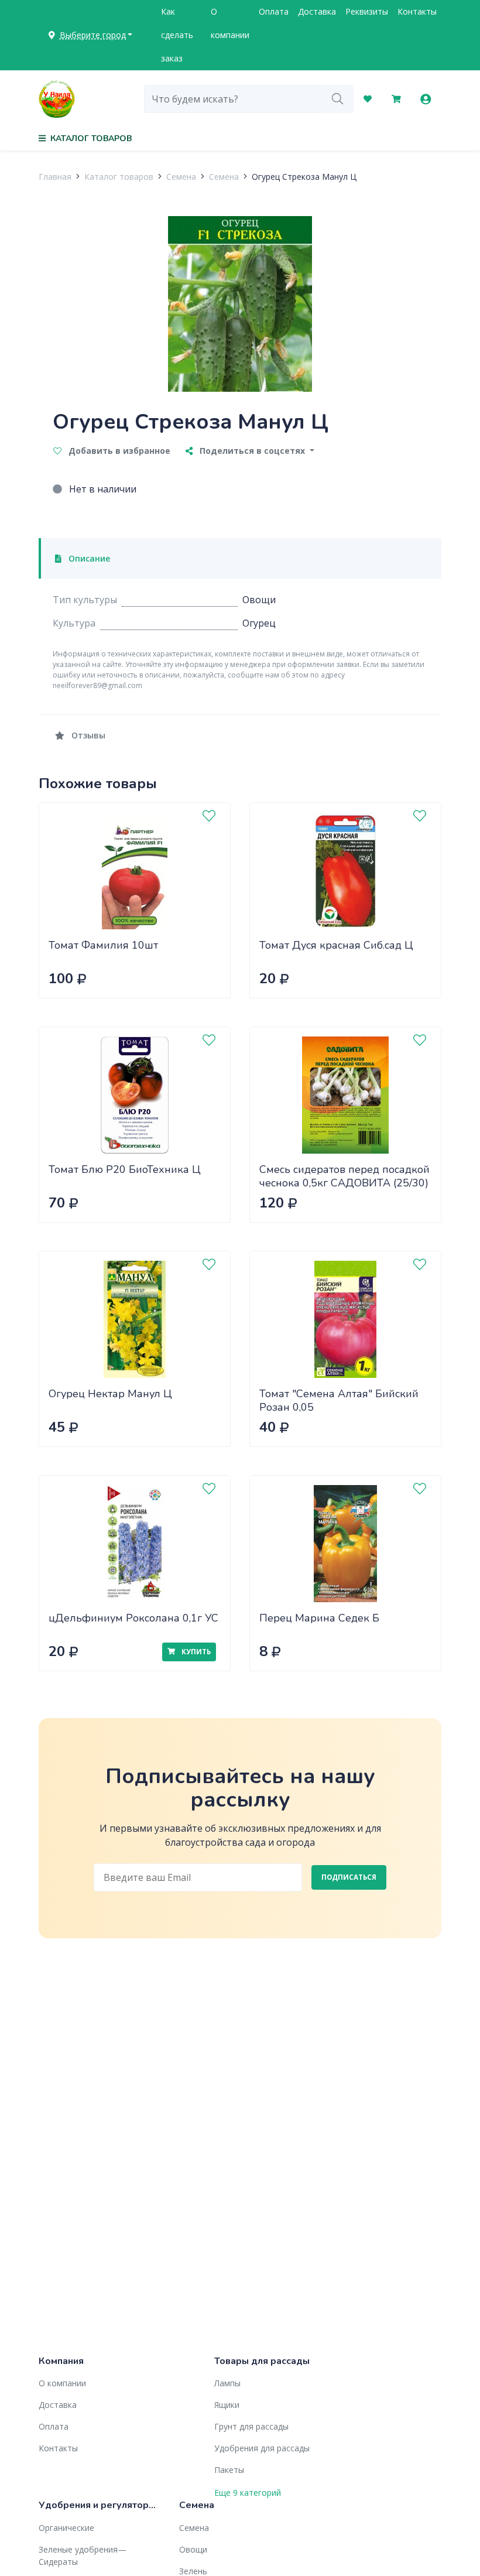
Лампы (227, 2383)
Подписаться (349, 1877)
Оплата (274, 11)
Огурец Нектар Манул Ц (110, 1394)
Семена (181, 177)
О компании (230, 23)
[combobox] (233, 99)
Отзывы (87, 735)
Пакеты (229, 2470)
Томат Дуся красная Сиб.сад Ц (336, 945)
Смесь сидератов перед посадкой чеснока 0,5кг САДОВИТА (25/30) (344, 1176)
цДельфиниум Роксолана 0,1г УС (133, 1618)
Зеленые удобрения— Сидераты (83, 2556)
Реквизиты (367, 11)
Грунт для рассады (251, 2426)
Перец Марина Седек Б (319, 1618)
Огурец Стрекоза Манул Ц (304, 177)
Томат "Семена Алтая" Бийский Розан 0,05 (339, 1400)
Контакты (417, 11)
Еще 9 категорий (248, 2493)
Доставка (317, 11)
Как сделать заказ (177, 35)
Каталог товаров (119, 177)
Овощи (193, 2549)
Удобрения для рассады (262, 2448)
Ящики (227, 2405)
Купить (195, 1652)
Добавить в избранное (118, 451)
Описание (88, 558)
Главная (55, 177)
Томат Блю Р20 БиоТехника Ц (125, 1169)
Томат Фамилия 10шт (103, 945)
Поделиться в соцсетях (252, 451)
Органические (66, 2528)
